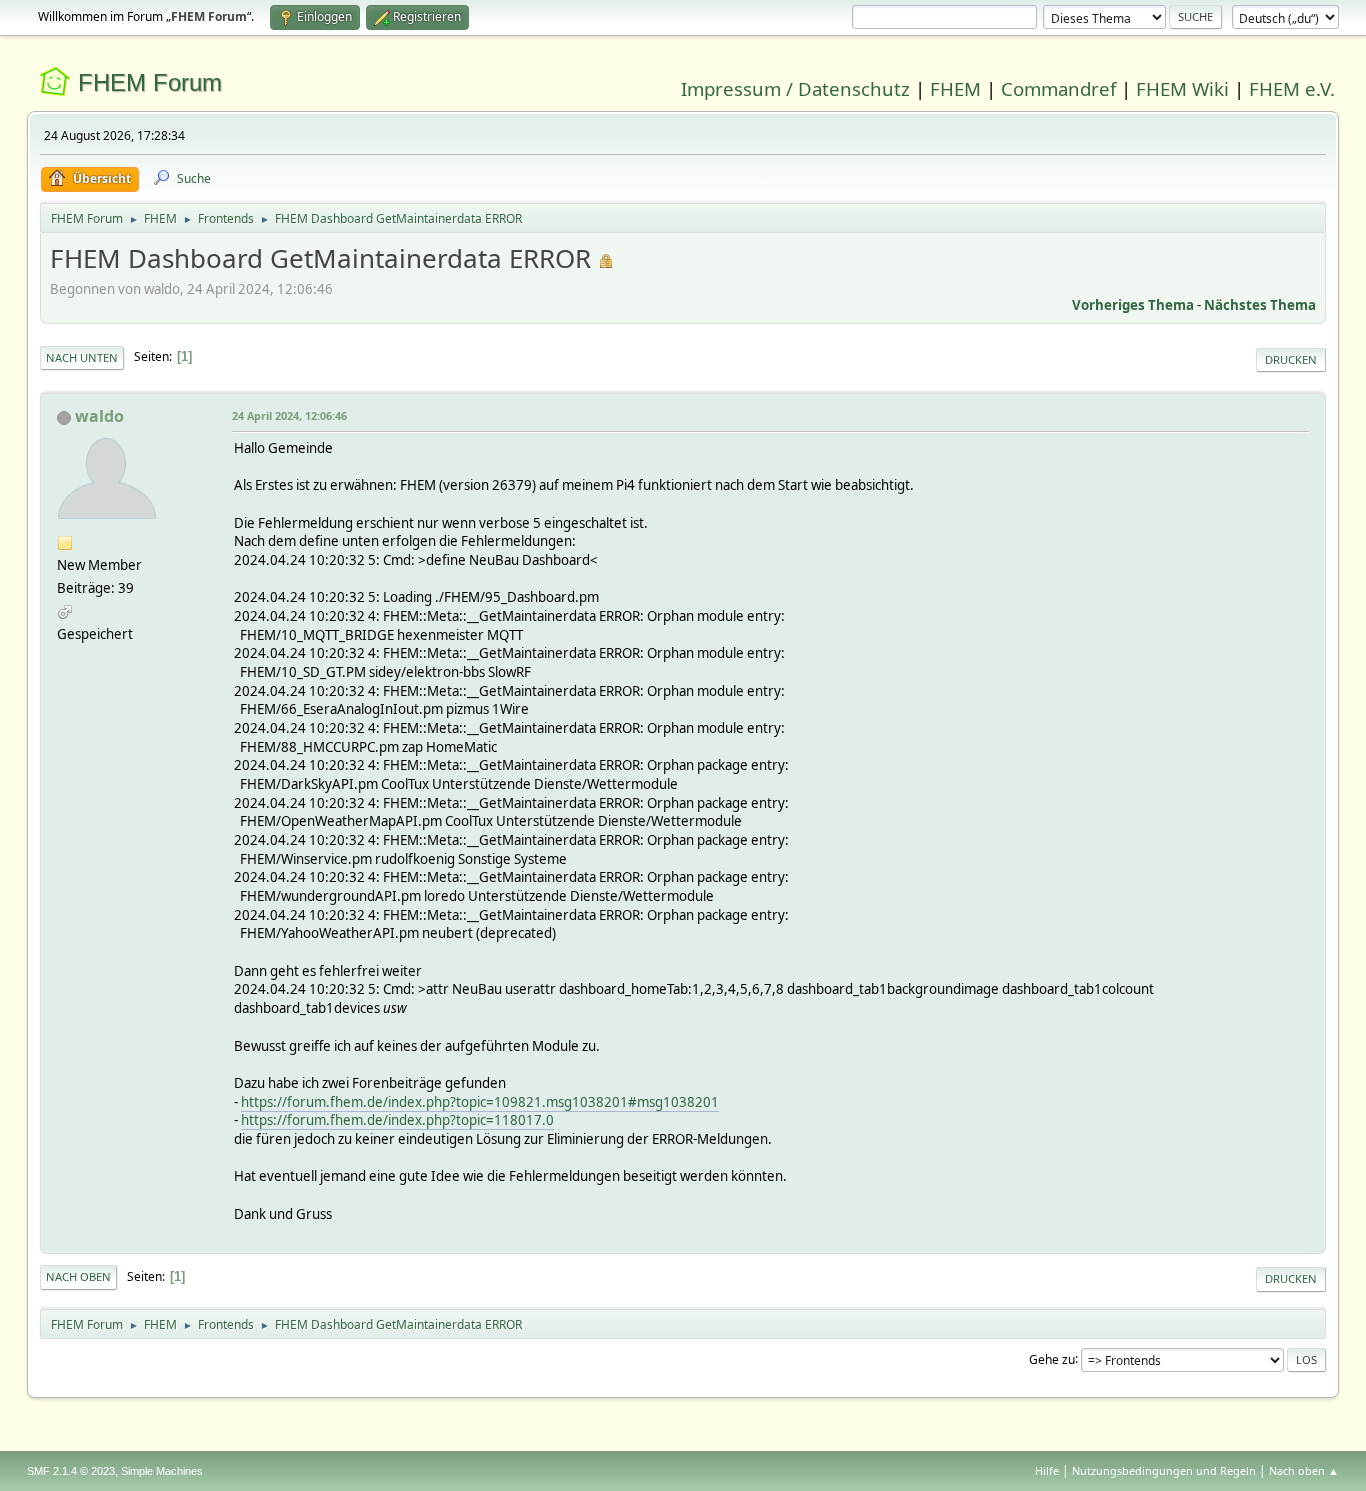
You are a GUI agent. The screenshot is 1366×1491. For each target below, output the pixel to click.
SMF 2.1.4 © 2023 (71, 1471)
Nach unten (82, 357)
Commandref (1058, 88)
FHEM (955, 88)
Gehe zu (1052, 1358)
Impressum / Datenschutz (795, 88)
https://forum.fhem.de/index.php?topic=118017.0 (397, 1120)
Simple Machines (162, 1471)
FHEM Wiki (1182, 88)
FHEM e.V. (1292, 88)
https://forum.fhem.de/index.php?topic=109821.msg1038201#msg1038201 (480, 1102)
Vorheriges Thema (1133, 305)
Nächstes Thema (1260, 305)
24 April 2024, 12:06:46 (289, 415)
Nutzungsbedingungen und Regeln (1164, 1470)
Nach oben (78, 1276)
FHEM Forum (150, 82)
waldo (99, 416)
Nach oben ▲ (1304, 1470)
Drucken (1291, 359)
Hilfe (1047, 1470)
